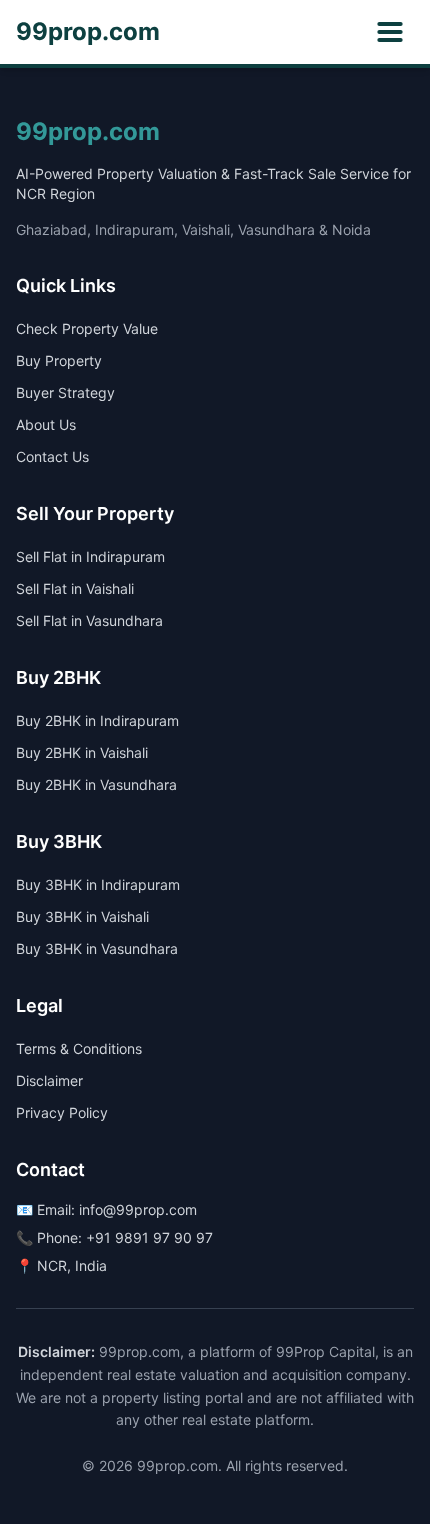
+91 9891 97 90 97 (149, 1237)
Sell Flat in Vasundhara (89, 620)
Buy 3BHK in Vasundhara (97, 948)
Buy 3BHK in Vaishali (82, 916)
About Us (46, 424)
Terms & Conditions (79, 1048)
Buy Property (59, 360)
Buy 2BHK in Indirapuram (97, 720)
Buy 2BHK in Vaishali (82, 752)
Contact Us (52, 456)
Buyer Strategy (65, 392)
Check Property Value (87, 328)
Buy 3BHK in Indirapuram (98, 884)
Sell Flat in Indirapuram (90, 556)
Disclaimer (49, 1080)
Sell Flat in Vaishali (75, 588)
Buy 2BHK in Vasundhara (96, 784)
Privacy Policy (62, 1112)
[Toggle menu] (390, 32)
